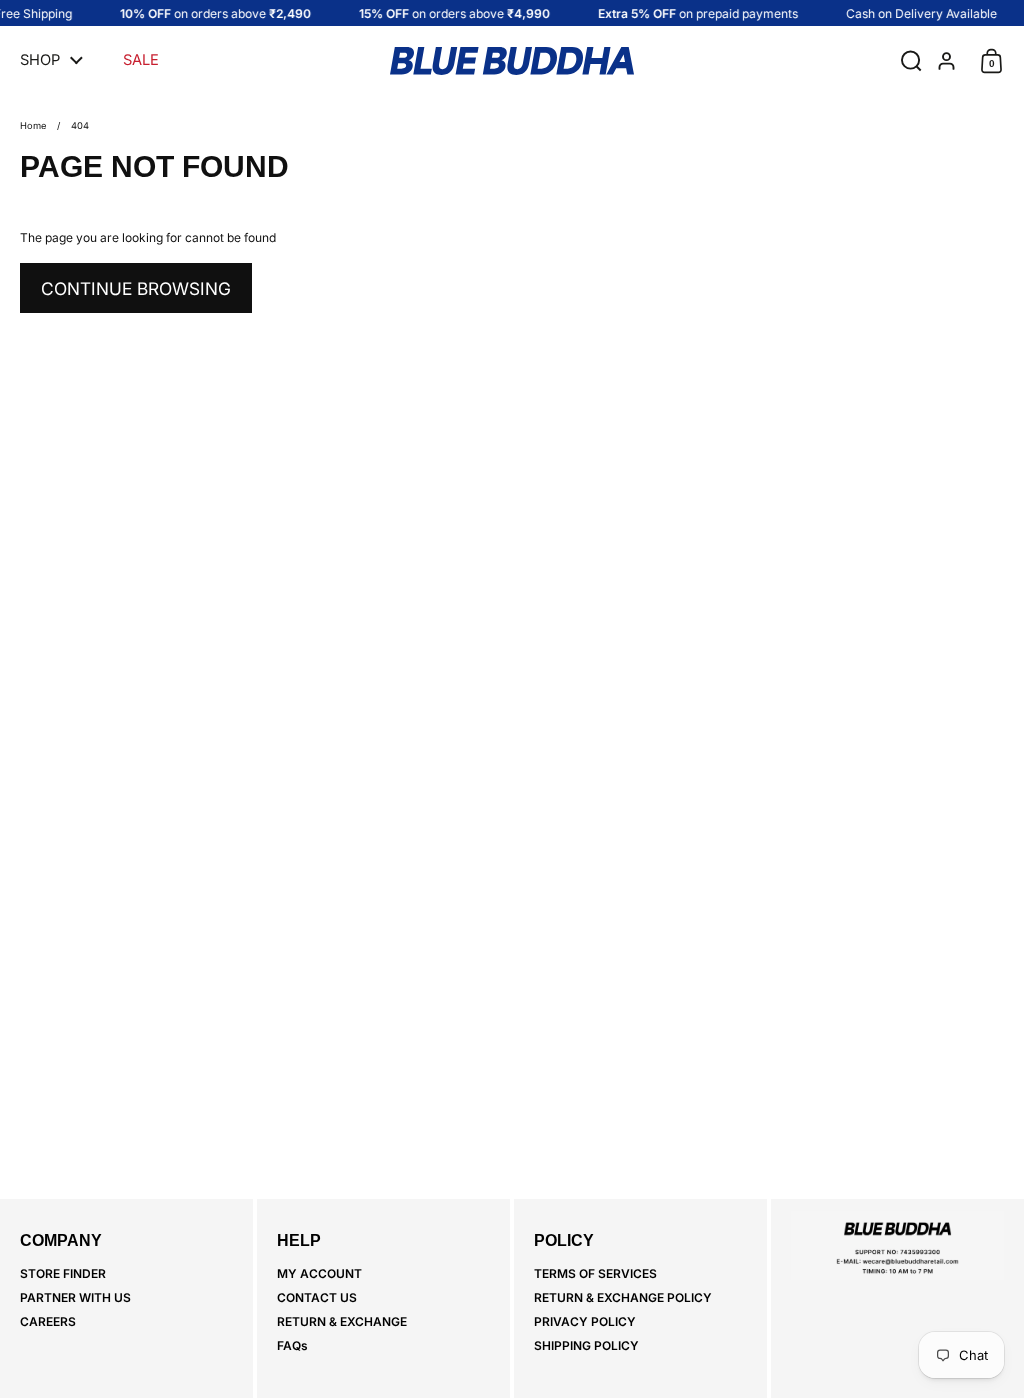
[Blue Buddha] (512, 61)
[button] (906, 61)
